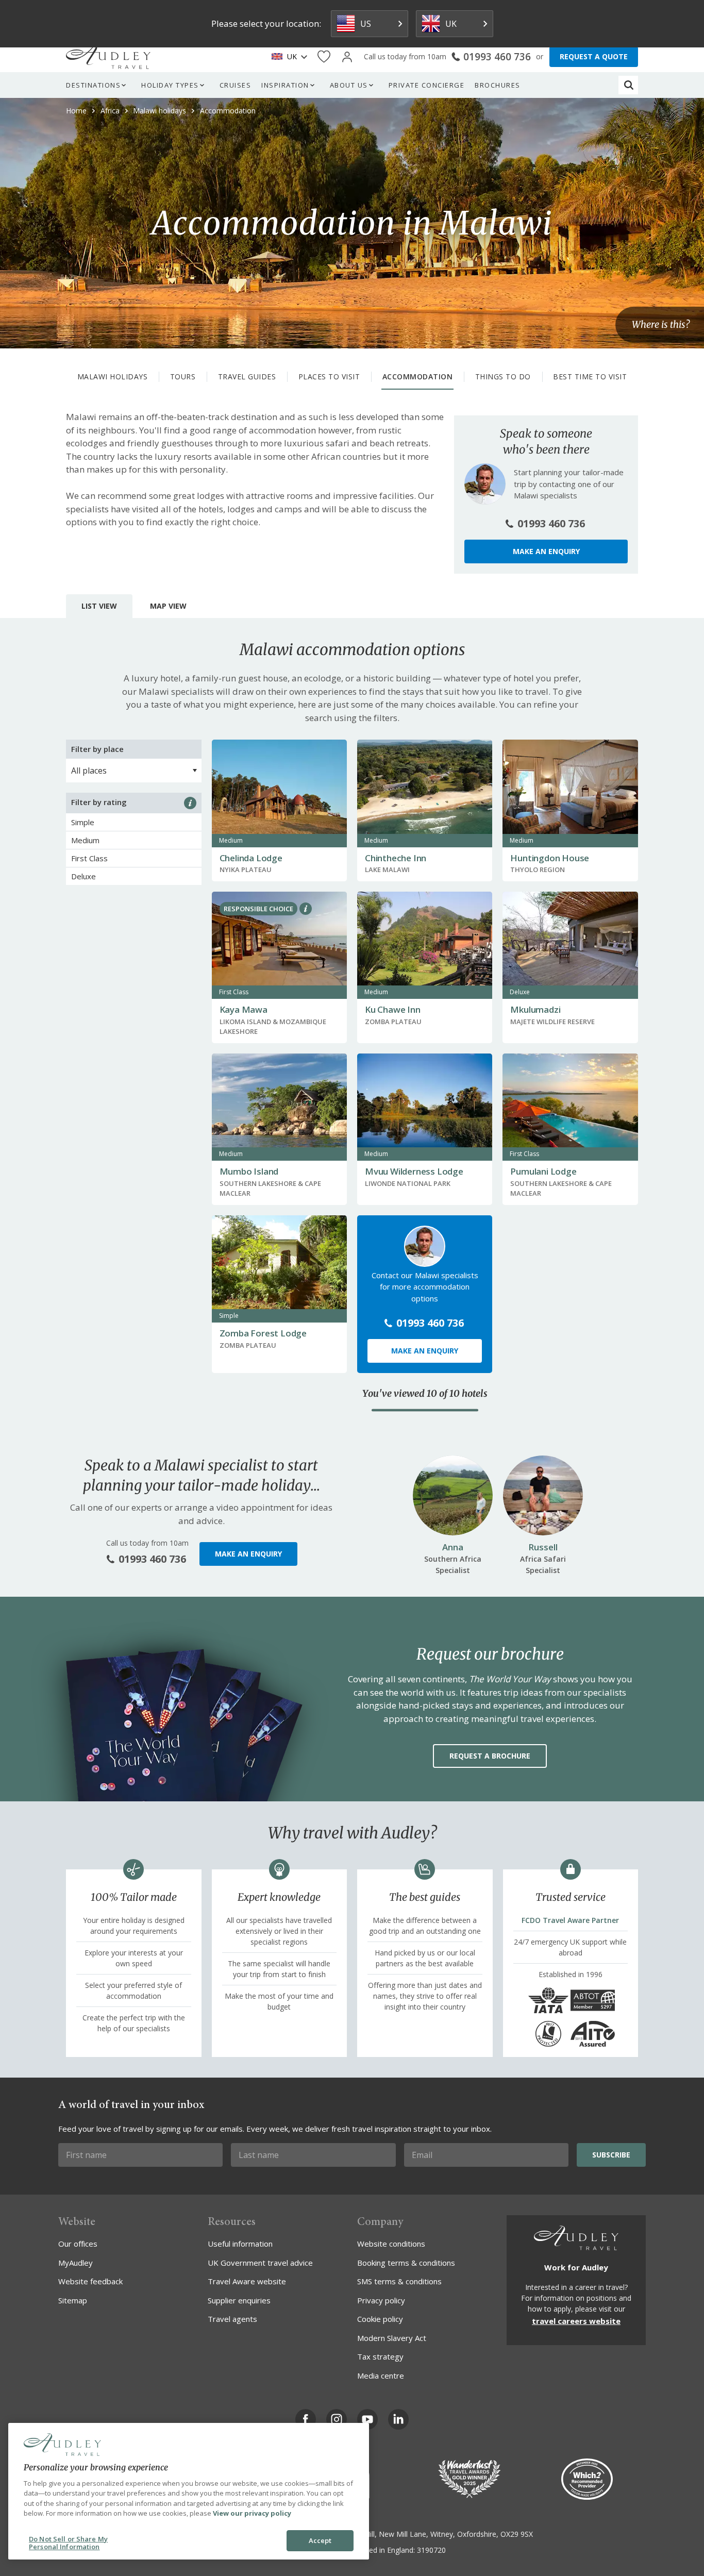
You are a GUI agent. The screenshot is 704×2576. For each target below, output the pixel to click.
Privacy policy (381, 2300)
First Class (89, 858)
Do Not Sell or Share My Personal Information (68, 2543)
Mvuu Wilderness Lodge (414, 1171)
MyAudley (76, 2263)
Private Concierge (427, 85)
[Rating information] (190, 803)
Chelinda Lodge (251, 858)
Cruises (236, 85)
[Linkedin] (398, 2419)
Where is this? (661, 325)
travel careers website (576, 2321)
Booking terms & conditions (406, 2263)
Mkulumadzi (535, 1009)
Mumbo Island (249, 1171)
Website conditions (391, 2244)
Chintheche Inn (396, 858)
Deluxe (83, 876)
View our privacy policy (252, 2513)
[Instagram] (337, 2419)
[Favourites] (324, 57)
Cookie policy (380, 2319)
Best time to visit (590, 377)
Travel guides (247, 377)
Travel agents (232, 2319)
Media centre (381, 2376)
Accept (320, 2540)
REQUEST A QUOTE (594, 56)
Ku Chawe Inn (393, 1009)
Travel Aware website (247, 2281)
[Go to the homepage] (108, 57)
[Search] (629, 85)
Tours (183, 377)
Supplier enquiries (239, 2300)
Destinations (93, 85)
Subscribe (611, 2155)
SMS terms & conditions (399, 2281)
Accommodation (418, 377)
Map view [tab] (168, 606)
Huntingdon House (550, 858)
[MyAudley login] (347, 57)
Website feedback (90, 2281)
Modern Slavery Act (392, 2338)
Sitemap (73, 2300)
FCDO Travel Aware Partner (570, 1920)
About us (349, 85)
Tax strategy (380, 2356)
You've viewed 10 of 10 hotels (425, 1394)
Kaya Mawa (244, 1009)
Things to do (503, 377)
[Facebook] (306, 2419)
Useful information (240, 2244)
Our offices (78, 2244)
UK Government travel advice (260, 2263)
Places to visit (329, 377)
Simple (83, 822)
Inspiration (285, 85)
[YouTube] (367, 2419)
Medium (85, 840)
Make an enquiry (546, 551)
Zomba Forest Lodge (263, 1333)
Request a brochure (490, 1756)
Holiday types (170, 85)
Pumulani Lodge (543, 1171)
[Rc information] (306, 909)
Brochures (498, 85)
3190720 (431, 2550)
